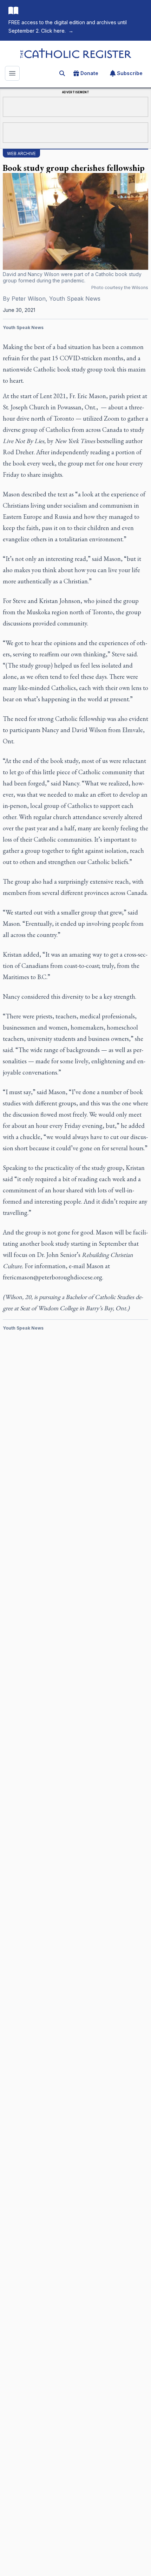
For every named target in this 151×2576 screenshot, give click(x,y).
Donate (89, 73)
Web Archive (21, 153)
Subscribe (130, 73)
